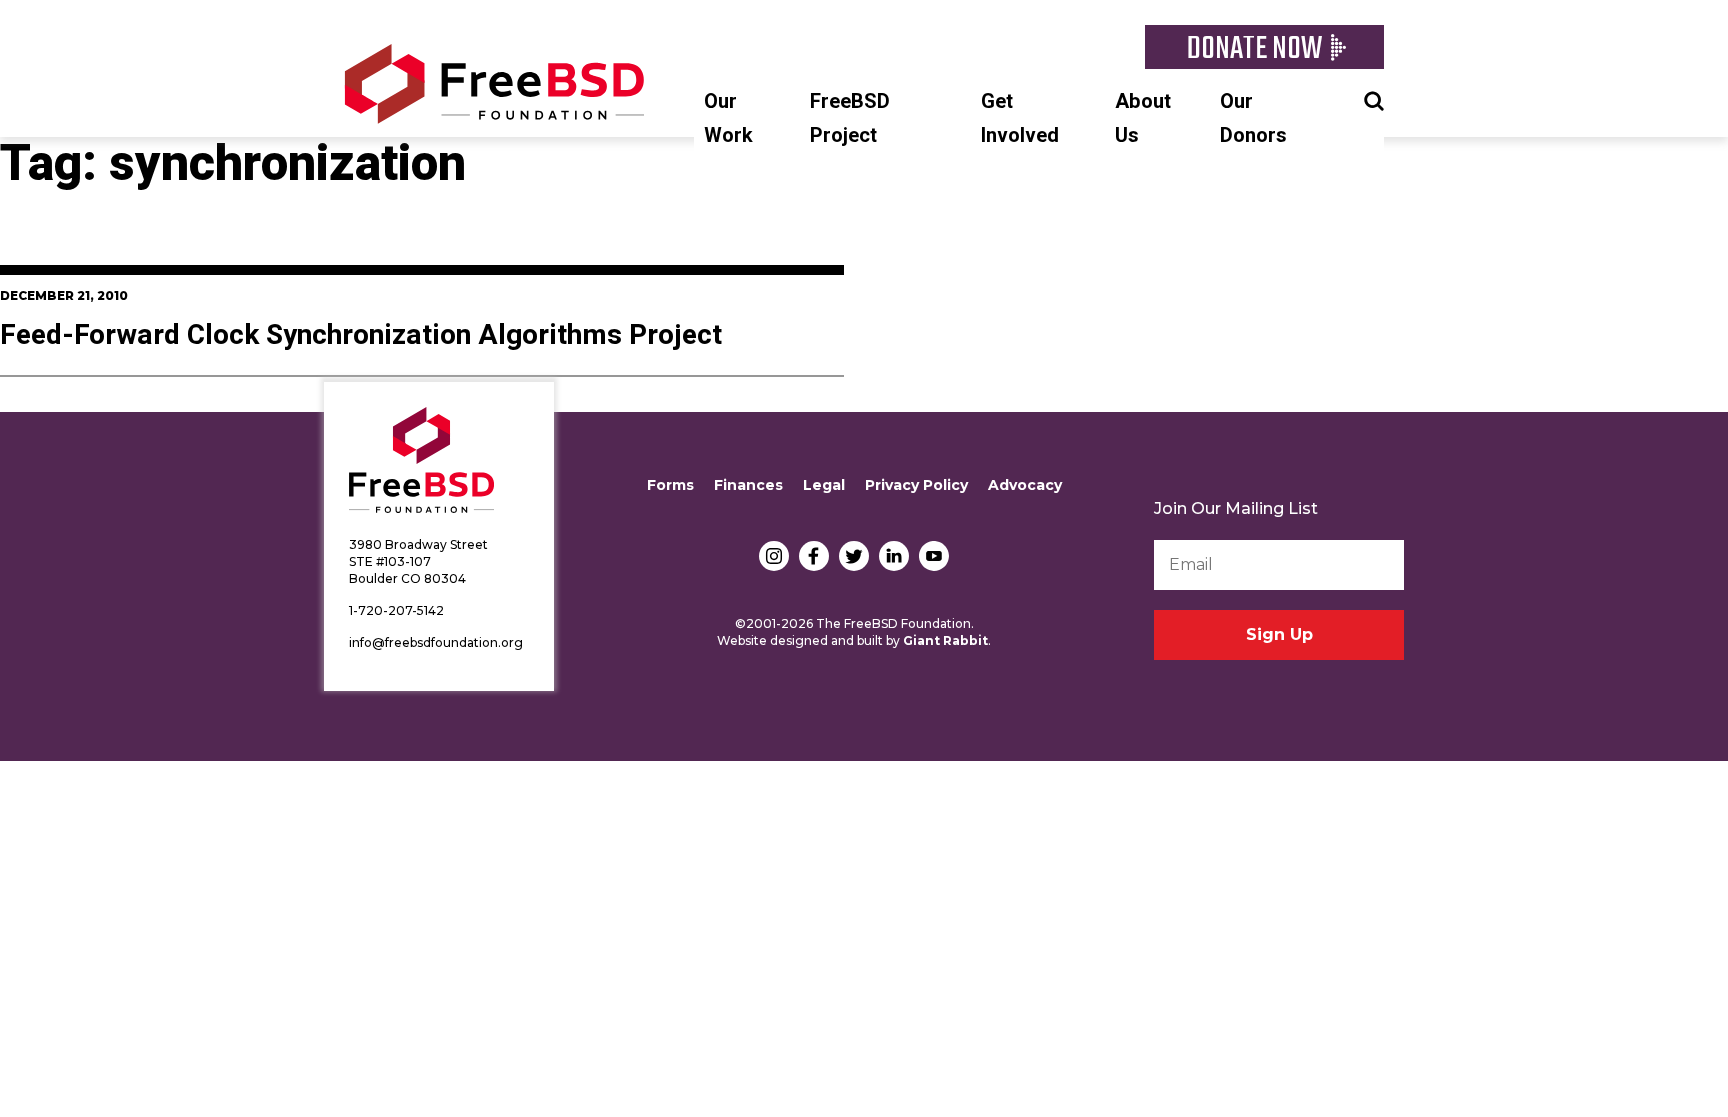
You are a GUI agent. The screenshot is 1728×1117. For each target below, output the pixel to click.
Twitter (854, 556)
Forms (670, 485)
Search (1374, 99)
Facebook (814, 556)
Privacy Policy (916, 485)
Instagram (774, 556)
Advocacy (1025, 485)
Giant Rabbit (945, 640)
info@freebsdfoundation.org (436, 642)
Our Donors (1253, 118)
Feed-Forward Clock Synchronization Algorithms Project (361, 335)
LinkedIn (894, 556)
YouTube (934, 556)
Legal (824, 485)
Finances (748, 485)
